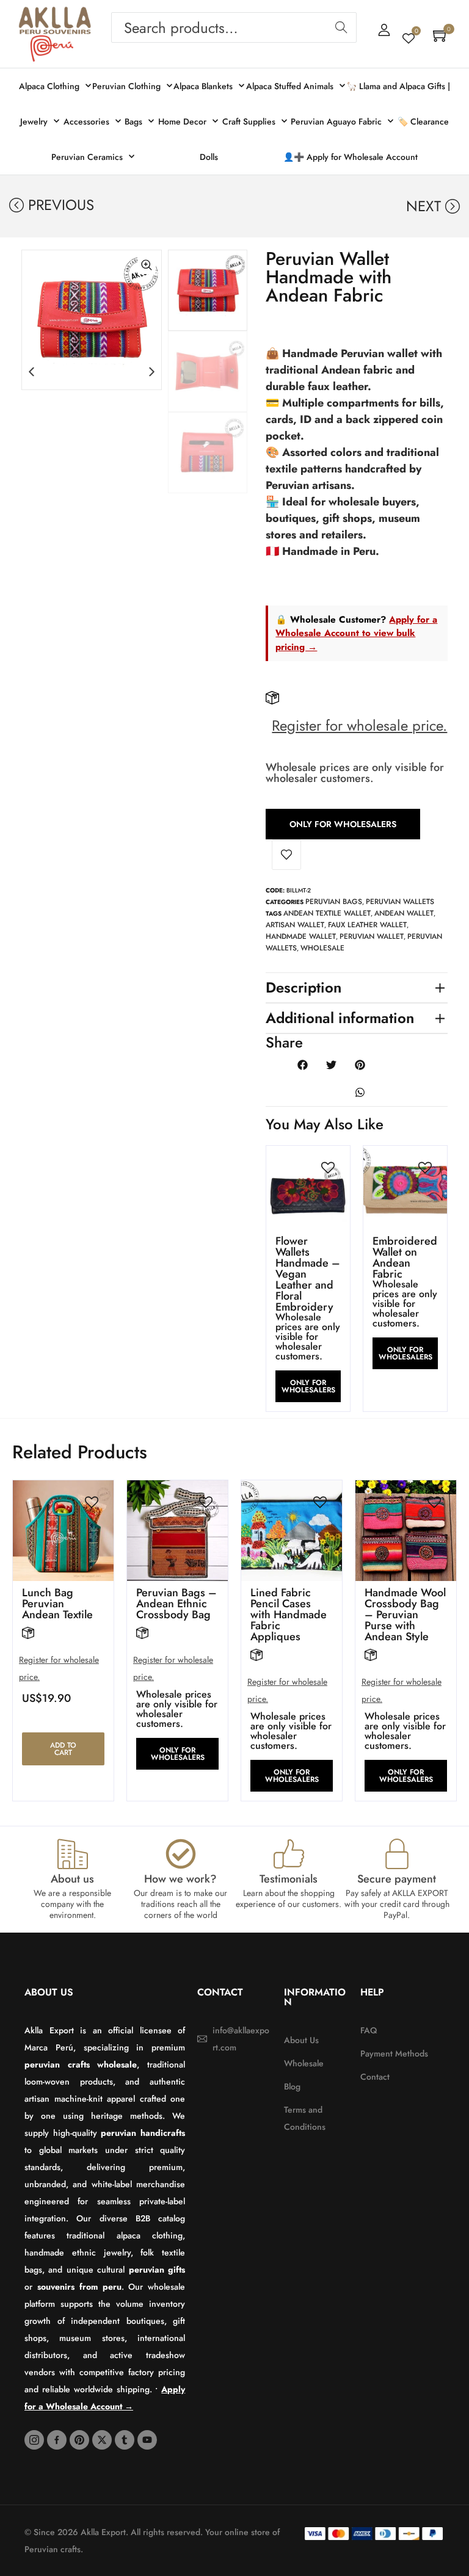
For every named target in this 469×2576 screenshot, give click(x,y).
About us (72, 1879)
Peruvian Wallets (400, 902)
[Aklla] (55, 21)
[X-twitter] (102, 2440)
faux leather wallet (367, 925)
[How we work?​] (181, 1854)
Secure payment (397, 1879)
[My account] (384, 30)
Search (341, 27)
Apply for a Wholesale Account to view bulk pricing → (356, 633)
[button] (31, 371)
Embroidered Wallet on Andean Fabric (405, 1257)
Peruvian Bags (334, 902)
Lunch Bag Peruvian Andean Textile (57, 1604)
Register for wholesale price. (359, 725)
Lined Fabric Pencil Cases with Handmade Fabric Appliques (289, 1615)
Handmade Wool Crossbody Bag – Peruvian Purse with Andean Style (405, 1615)
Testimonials (289, 1879)
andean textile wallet (327, 913)
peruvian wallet (372, 936)
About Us (49, 1992)
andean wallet (404, 913)
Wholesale (322, 948)
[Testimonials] (289, 1854)
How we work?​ (180, 1879)
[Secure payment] (397, 1854)
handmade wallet (301, 936)
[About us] (73, 1854)
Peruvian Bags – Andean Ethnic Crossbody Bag (176, 1604)
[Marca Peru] (52, 49)
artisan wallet (295, 925)
